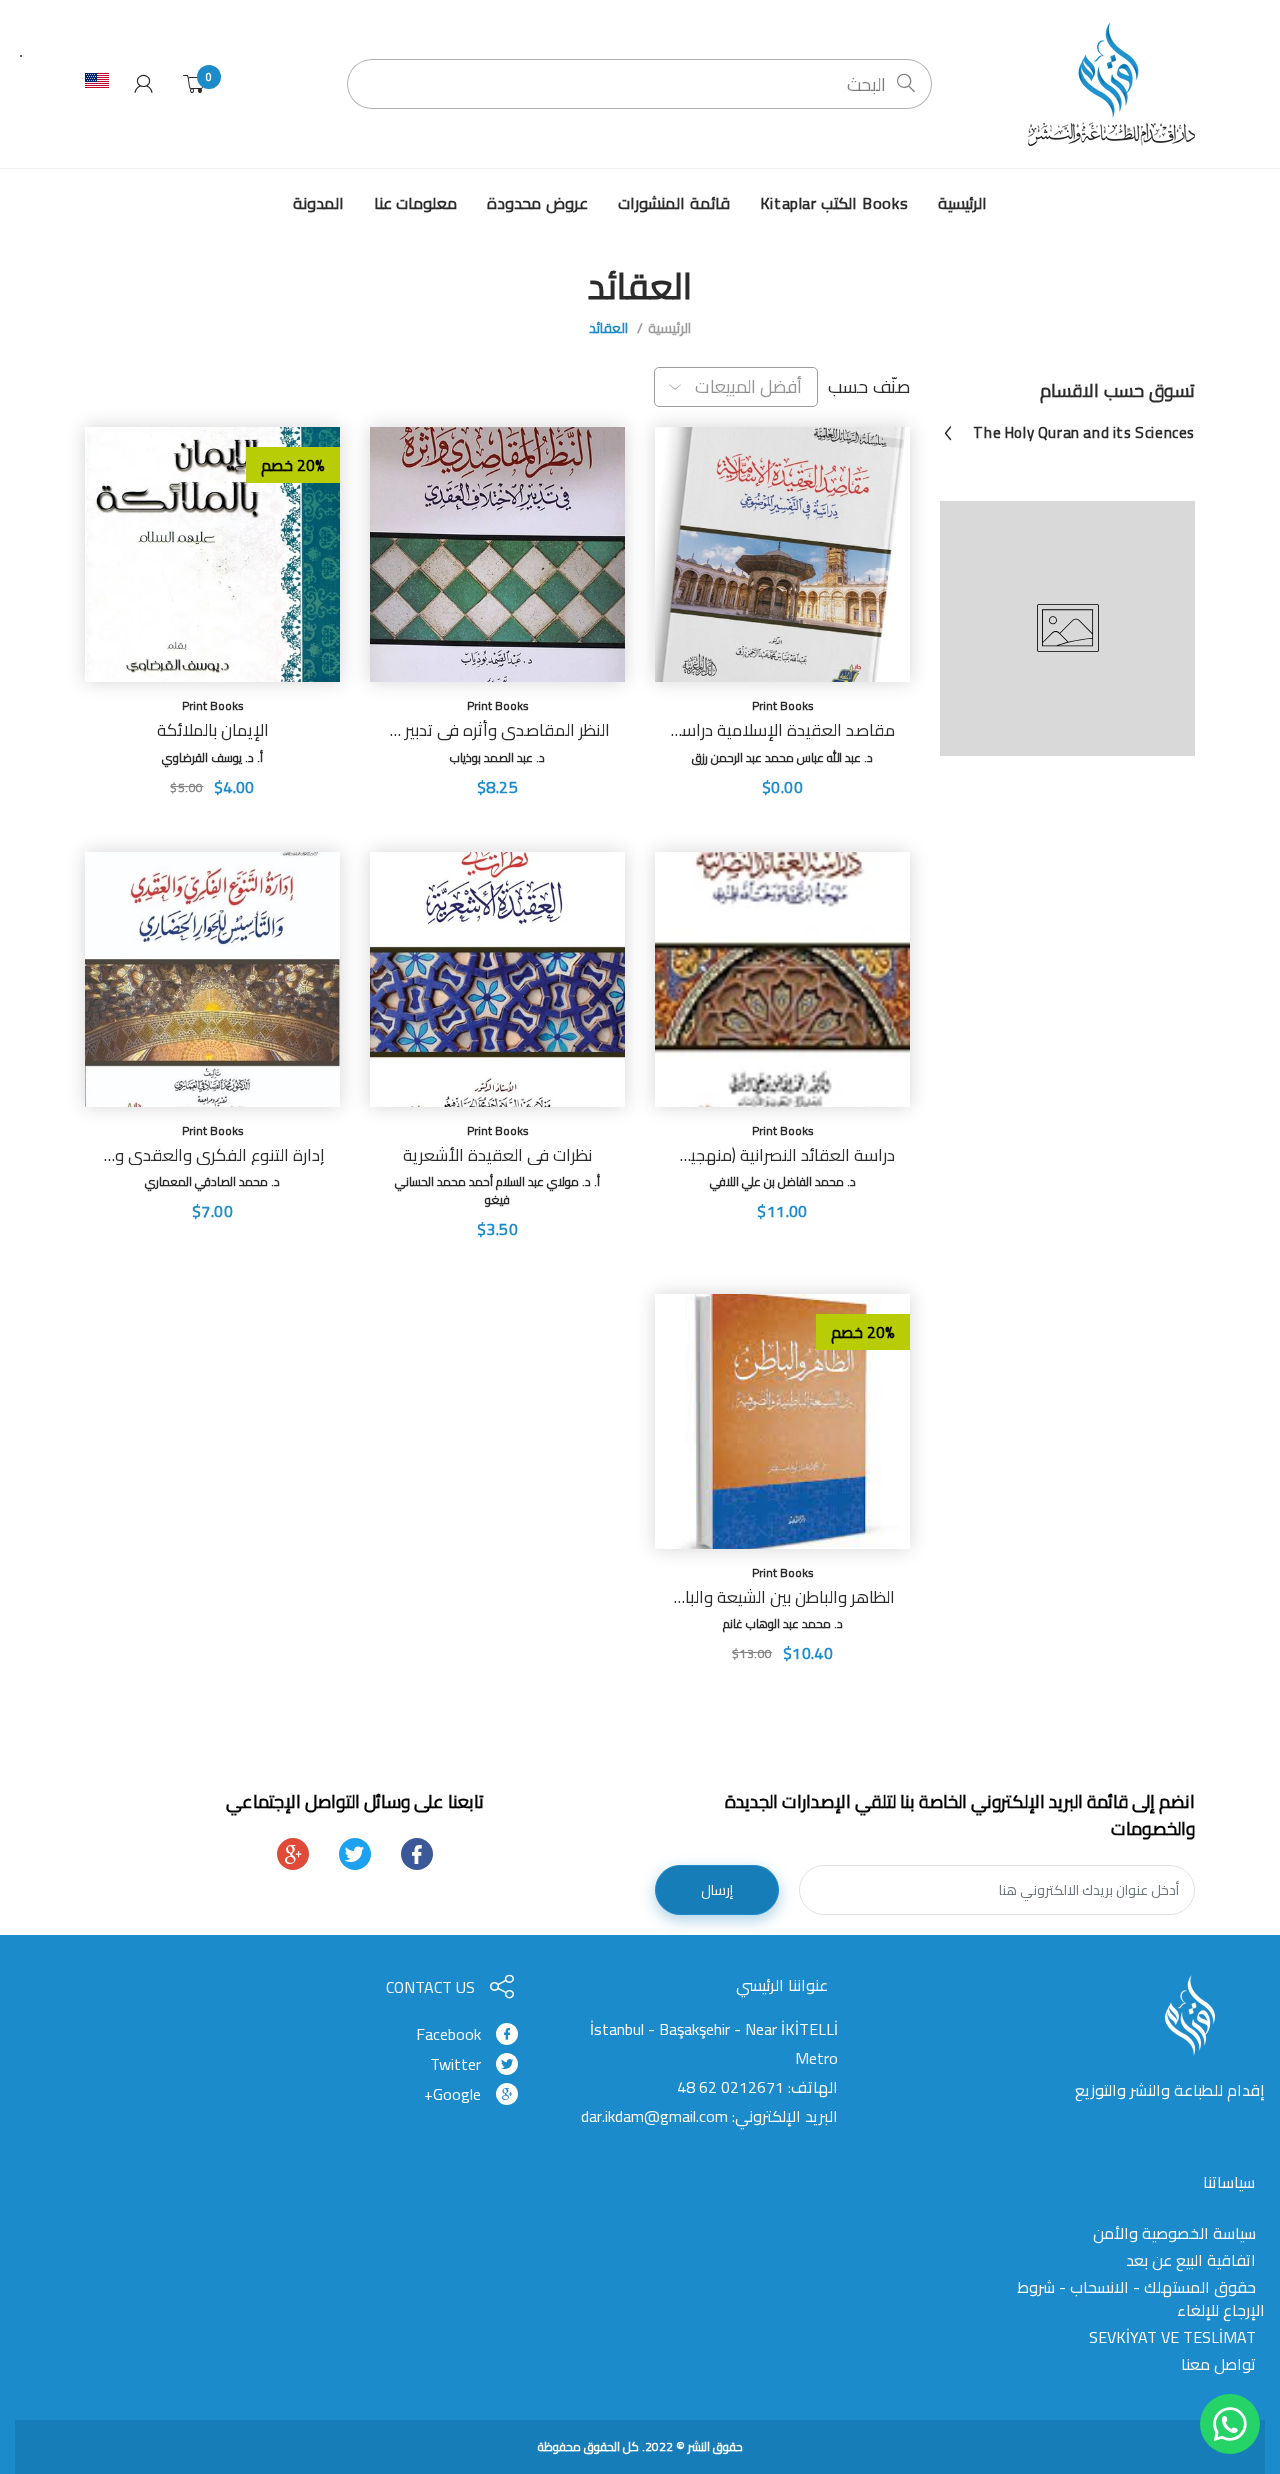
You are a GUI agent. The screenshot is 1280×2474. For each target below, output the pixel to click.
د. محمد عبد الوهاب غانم (783, 1623)
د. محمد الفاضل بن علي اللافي (783, 1181)
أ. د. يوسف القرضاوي (212, 757)
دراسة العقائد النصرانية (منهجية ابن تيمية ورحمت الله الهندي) (782, 1155)
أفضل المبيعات (749, 386)
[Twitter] (355, 1854)
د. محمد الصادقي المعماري (212, 1181)
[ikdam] (1105, 83)
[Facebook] (417, 1854)
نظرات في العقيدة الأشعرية (497, 1155)
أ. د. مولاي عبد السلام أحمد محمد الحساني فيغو (497, 1190)
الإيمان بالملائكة (213, 730)
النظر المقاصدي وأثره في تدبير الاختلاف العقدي (497, 730)
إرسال (717, 1890)
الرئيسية (669, 328)
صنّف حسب (869, 387)
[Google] (293, 1854)
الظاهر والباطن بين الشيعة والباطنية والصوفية (782, 1597)
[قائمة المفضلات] (670, 817)
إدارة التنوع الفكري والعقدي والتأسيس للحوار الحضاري (212, 1155)
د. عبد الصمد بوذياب (497, 757)
